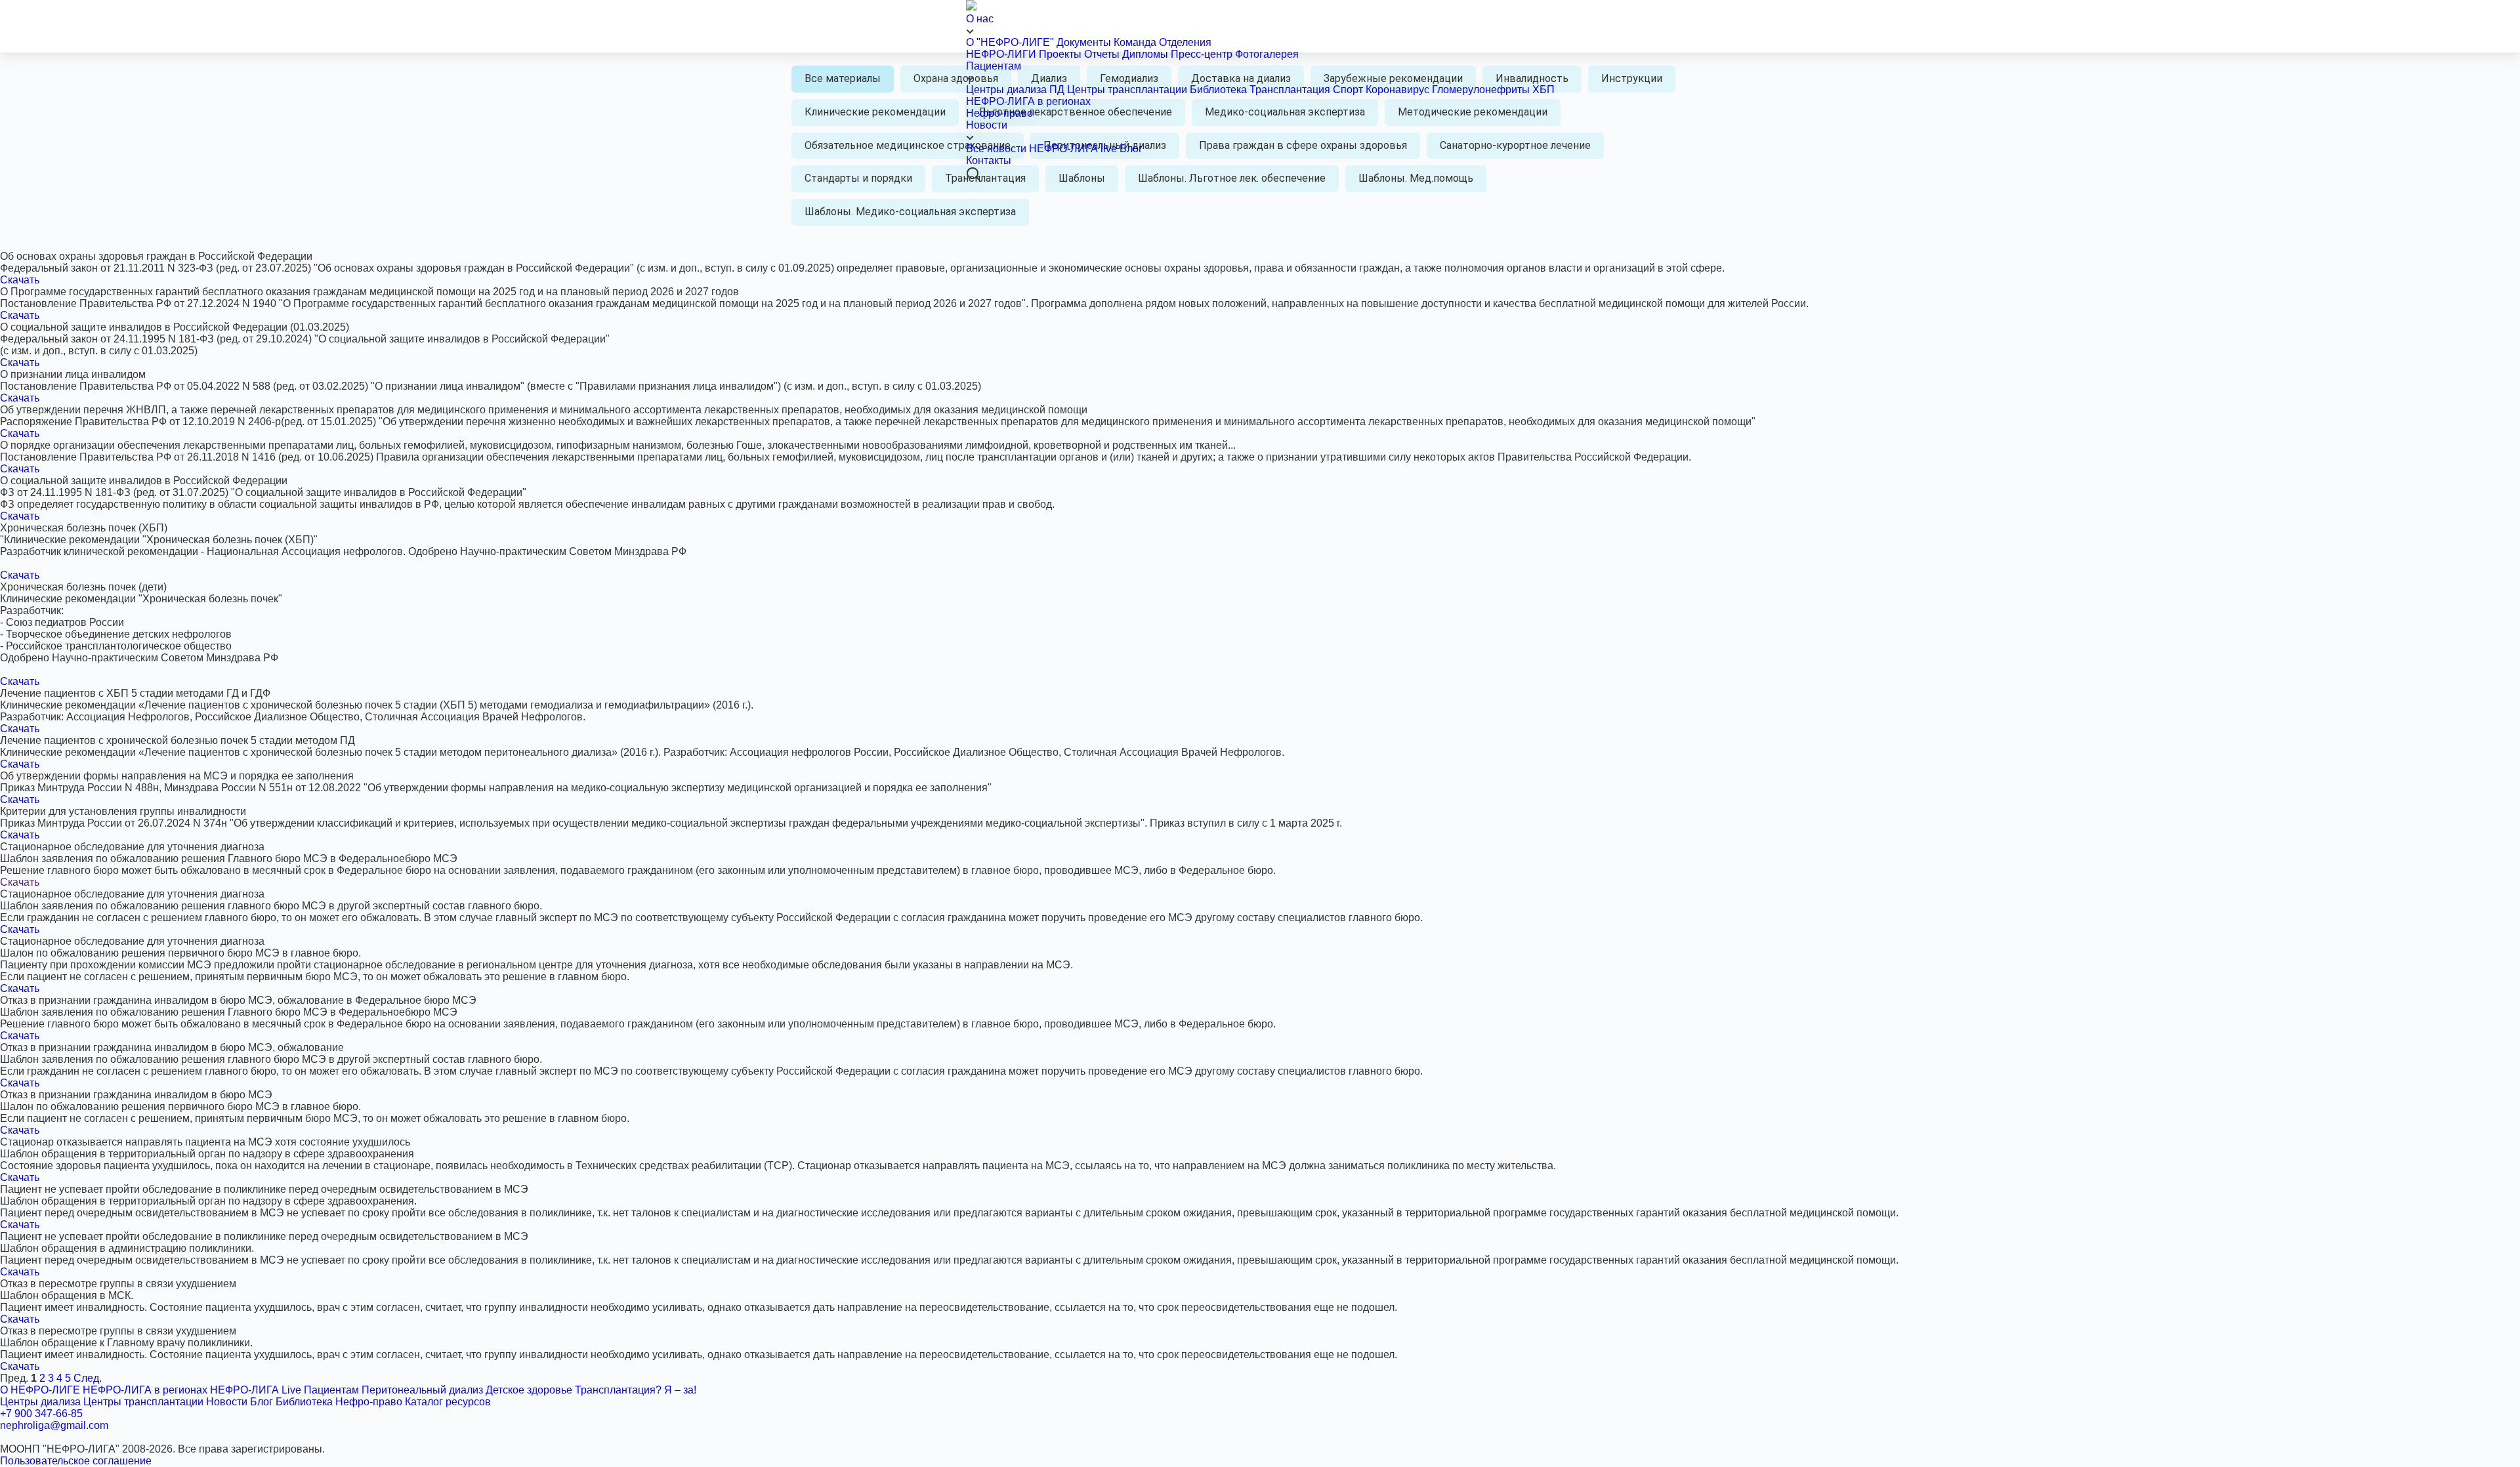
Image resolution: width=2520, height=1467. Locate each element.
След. (88, 1378)
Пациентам (994, 66)
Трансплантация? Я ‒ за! (636, 1390)
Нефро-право (999, 113)
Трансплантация (1290, 90)
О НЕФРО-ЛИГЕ (40, 1390)
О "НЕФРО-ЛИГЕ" (1010, 42)
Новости (987, 125)
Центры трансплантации (1127, 90)
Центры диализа (1006, 90)
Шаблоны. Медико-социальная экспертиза (910, 212)
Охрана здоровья (956, 78)
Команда (1135, 42)
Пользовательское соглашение (76, 1461)
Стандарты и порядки (858, 178)
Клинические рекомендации (875, 112)
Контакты (989, 160)
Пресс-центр (1202, 54)
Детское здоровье (529, 1390)
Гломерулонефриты (1481, 90)
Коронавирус (1399, 90)
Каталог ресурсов (448, 1402)
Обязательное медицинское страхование (908, 145)
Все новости (996, 149)
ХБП (1543, 90)
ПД (1057, 90)
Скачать (20, 280)
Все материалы (843, 78)
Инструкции (1632, 78)
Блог (1131, 149)
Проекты (1060, 54)
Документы (1084, 42)
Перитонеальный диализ (422, 1390)
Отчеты (1102, 54)
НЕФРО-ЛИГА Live (256, 1390)
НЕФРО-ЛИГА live (1073, 149)
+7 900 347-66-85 (41, 1414)
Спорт (1348, 90)
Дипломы (1145, 54)
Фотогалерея (1267, 54)
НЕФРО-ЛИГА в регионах (1028, 101)
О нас (980, 19)
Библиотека (1218, 90)
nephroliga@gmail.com (54, 1425)
